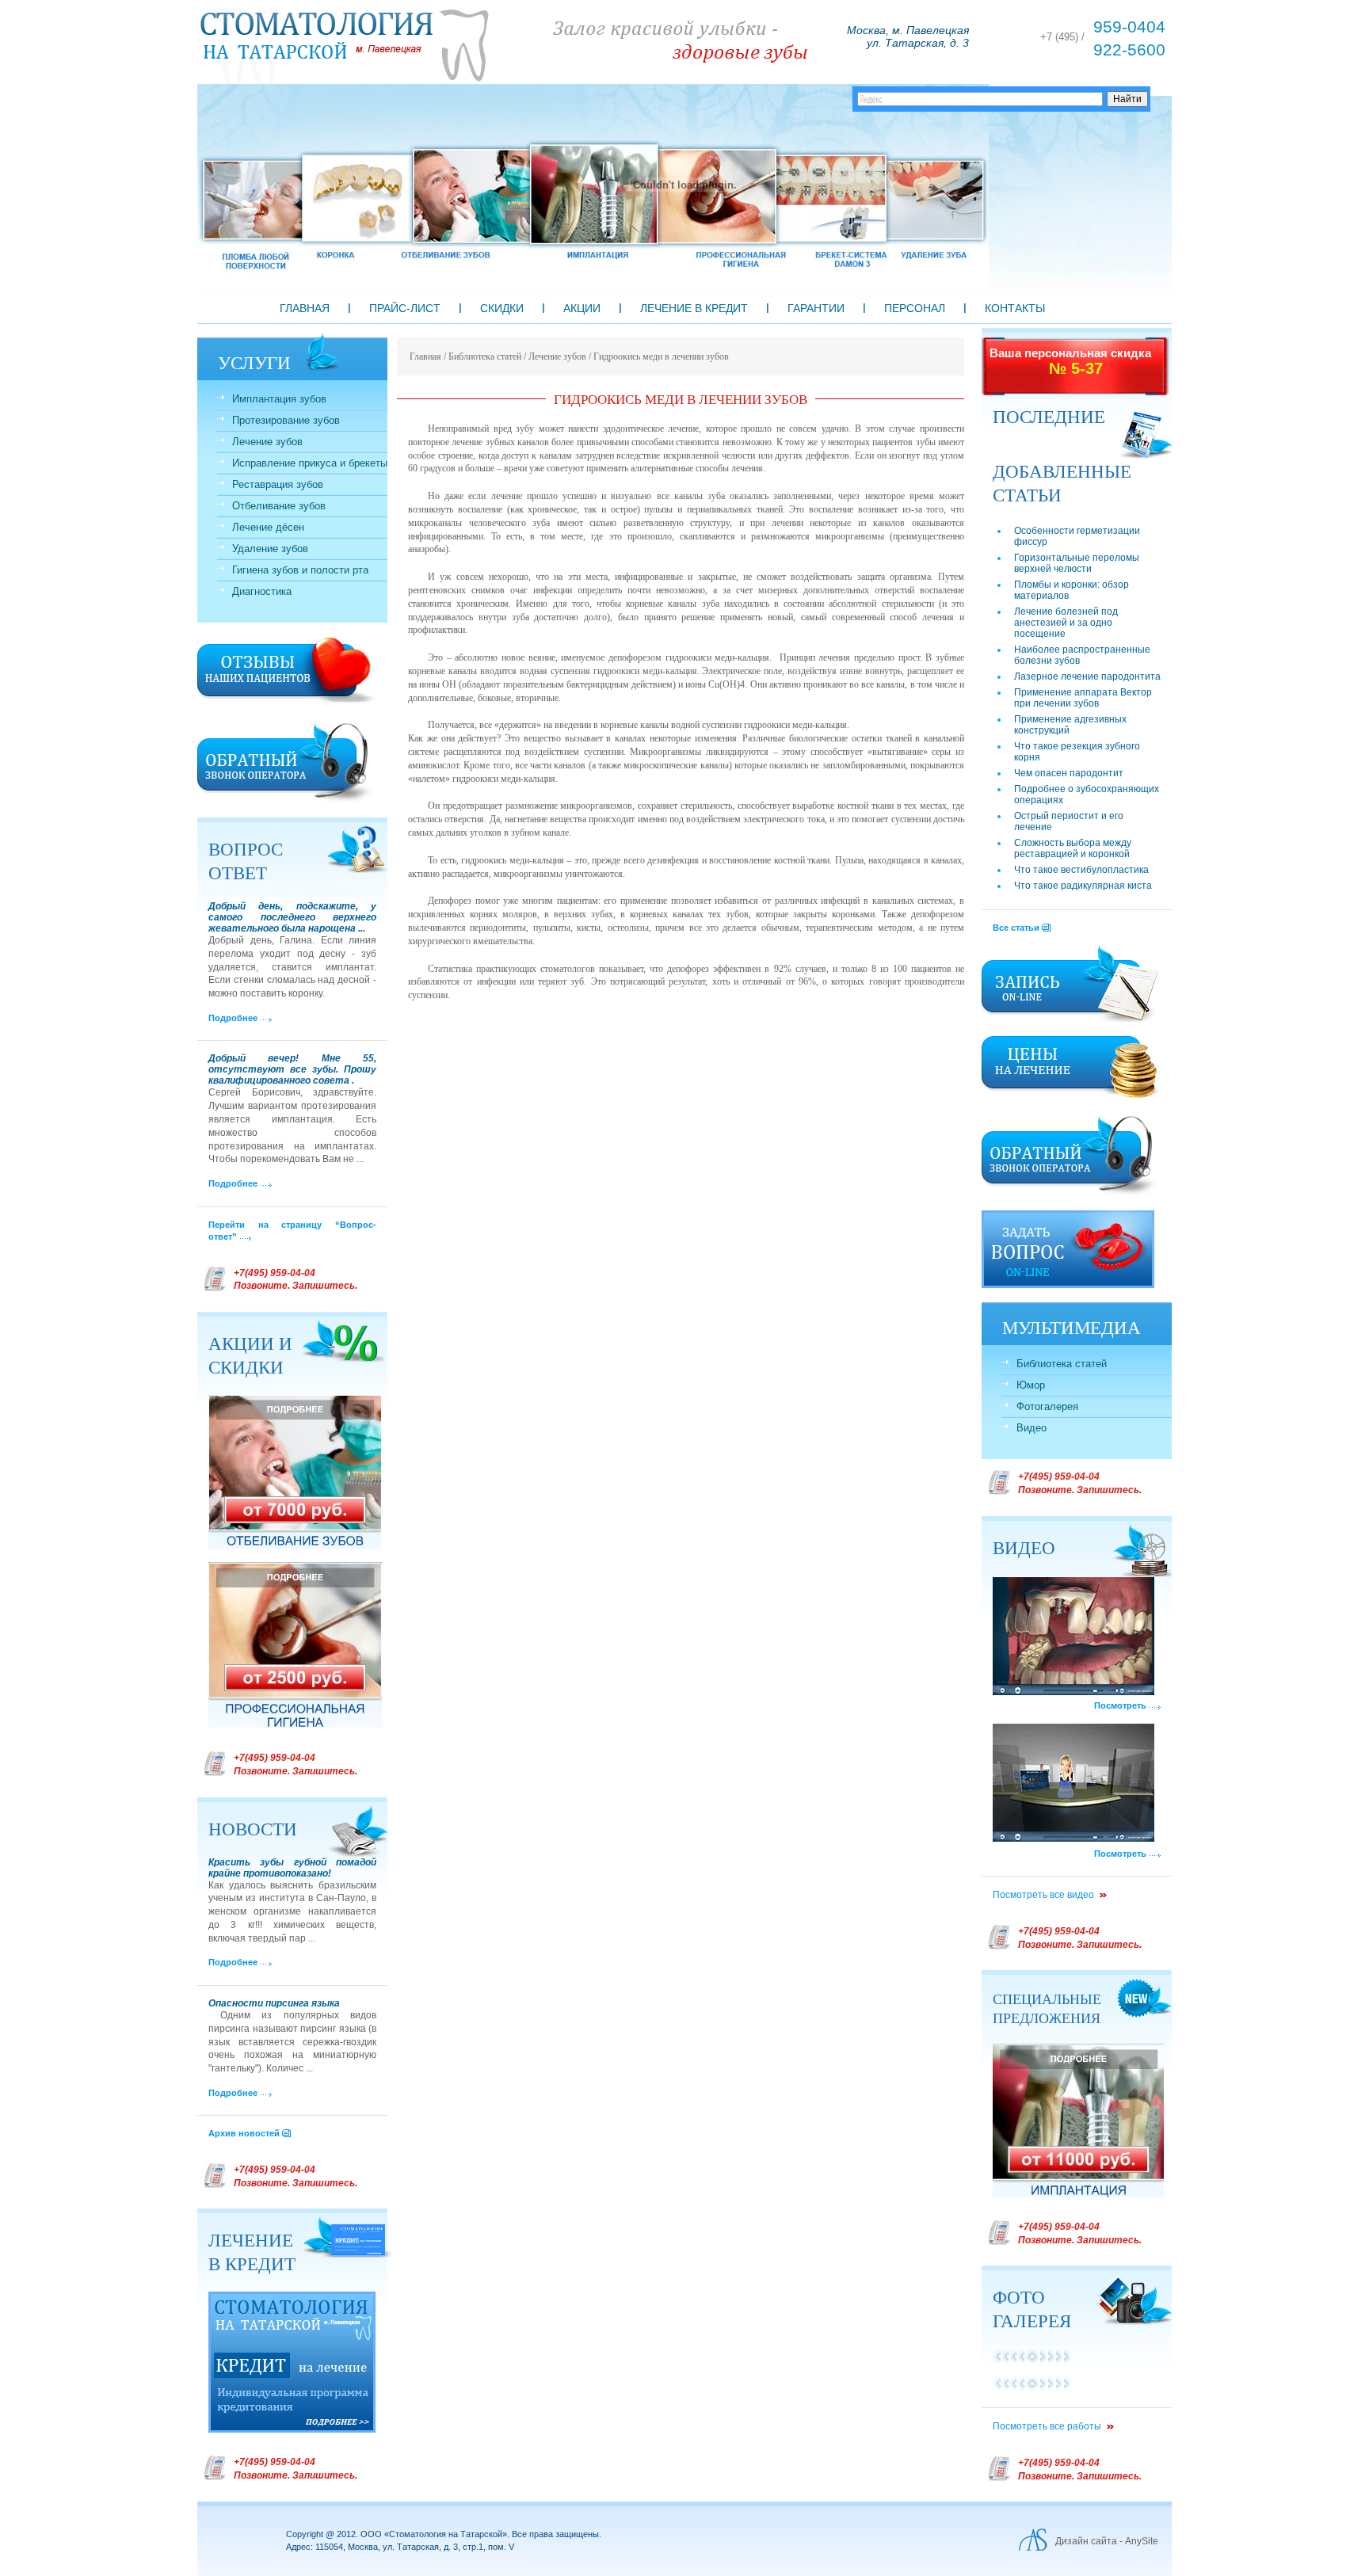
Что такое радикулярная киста (1083, 886)
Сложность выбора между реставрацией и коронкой (1073, 848)
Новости (253, 1828)
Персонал (915, 308)
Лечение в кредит (694, 308)
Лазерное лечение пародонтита (1087, 676)
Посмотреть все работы (1047, 2426)
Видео (1032, 1428)
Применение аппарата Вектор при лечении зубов (1083, 698)
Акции (582, 308)
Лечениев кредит (252, 2251)
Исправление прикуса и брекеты (310, 463)
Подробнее (233, 1018)
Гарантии (816, 308)
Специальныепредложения (1047, 2008)
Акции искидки (250, 1355)
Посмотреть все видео (1043, 1895)
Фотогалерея (1047, 1406)
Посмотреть (1120, 1705)
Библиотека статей (1062, 1364)
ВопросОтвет (246, 860)
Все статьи (1016, 928)
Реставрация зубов (278, 484)
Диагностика (262, 591)
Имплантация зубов (279, 399)
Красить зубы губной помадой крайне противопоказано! (292, 1868)
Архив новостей (244, 2133)
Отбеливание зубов (279, 506)
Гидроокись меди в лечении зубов (661, 356)
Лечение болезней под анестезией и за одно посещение (1066, 623)
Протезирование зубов (286, 420)
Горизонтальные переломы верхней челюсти (1077, 563)
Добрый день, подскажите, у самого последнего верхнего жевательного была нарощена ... (292, 917)
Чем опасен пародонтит (1069, 773)
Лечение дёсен (268, 527)
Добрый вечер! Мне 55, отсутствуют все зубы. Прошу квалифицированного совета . (292, 1069)
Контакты (1015, 308)
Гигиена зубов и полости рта (300, 570)
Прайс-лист (405, 308)
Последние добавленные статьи (1062, 455)
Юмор (1031, 1385)
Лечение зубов (267, 442)
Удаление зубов (270, 549)
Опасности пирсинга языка (274, 2003)
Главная (305, 308)
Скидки (502, 308)
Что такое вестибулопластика (1081, 870)
